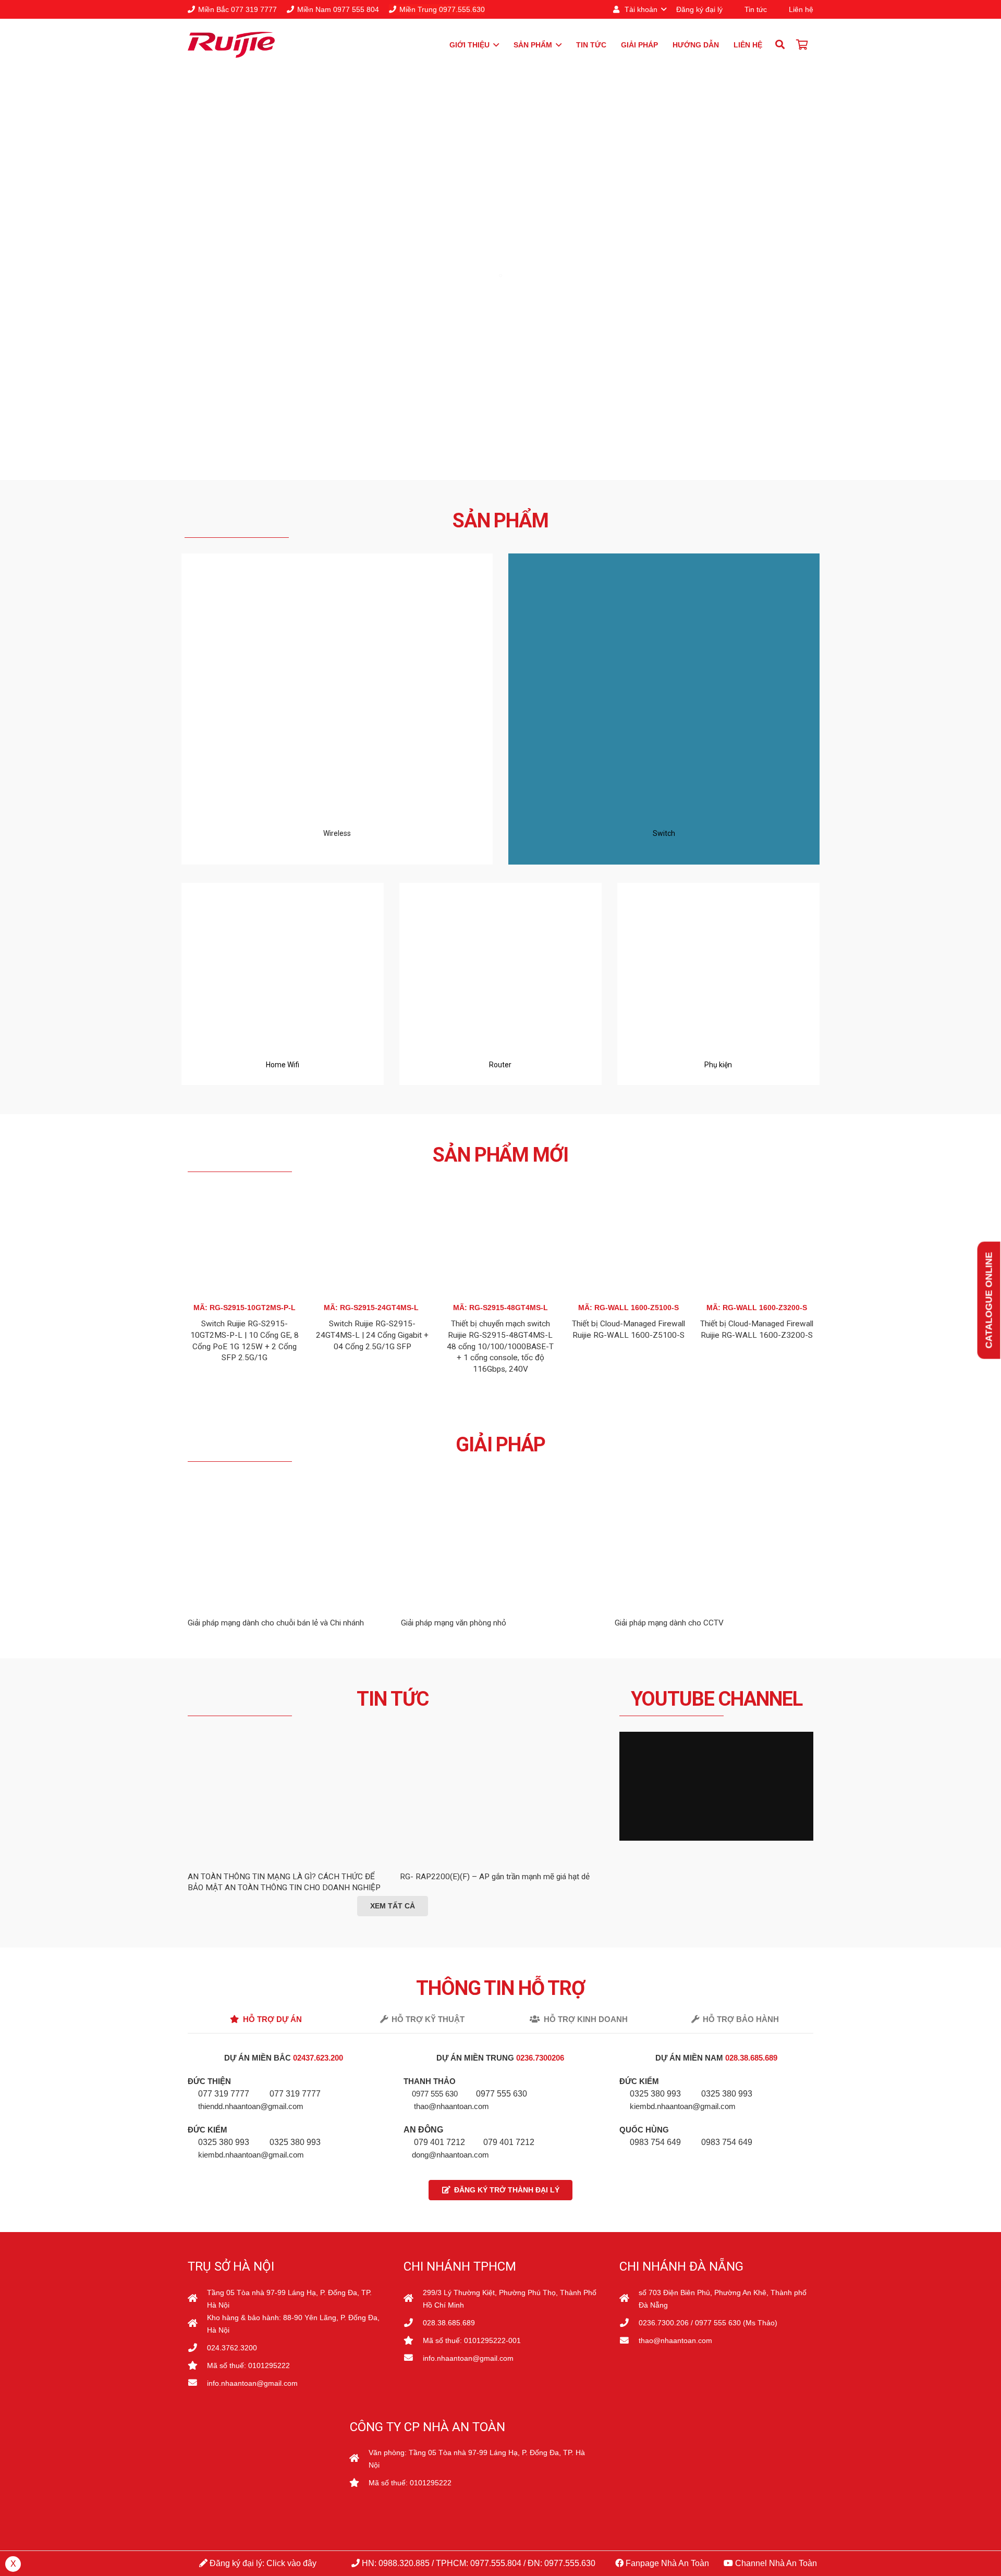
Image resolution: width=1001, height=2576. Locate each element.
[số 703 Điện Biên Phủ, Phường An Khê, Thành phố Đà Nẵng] (629, 2299)
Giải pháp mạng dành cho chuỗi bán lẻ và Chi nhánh (276, 1623)
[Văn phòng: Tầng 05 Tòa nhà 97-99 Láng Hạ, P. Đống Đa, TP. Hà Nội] (359, 2459)
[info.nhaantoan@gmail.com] (197, 2383)
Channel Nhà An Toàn (775, 2563)
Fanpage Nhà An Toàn (666, 2563)
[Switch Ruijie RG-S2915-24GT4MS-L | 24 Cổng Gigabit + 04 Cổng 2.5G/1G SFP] (373, 1194)
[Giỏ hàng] (802, 45)
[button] (639, 9)
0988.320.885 (404, 2563)
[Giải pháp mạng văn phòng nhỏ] (500, 1484)
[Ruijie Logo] (231, 45)
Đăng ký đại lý (699, 9)
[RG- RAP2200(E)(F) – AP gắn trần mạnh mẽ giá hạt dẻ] (499, 1813)
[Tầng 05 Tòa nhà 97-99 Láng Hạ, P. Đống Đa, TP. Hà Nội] (197, 2299)
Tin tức (756, 9)
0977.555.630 (570, 2563)
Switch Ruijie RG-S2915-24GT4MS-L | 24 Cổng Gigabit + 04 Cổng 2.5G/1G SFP (372, 1335)
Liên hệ (801, 9)
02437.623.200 (319, 2058)
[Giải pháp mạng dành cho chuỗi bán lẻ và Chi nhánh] (287, 1484)
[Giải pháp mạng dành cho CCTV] (714, 1484)
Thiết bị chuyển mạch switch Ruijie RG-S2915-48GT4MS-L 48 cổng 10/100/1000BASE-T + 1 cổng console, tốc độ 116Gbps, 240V (500, 1346)
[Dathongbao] (258, 2493)
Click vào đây (291, 2563)
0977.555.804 (496, 2563)
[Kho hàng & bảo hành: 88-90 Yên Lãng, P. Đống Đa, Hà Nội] (197, 2324)
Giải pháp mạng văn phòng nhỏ (454, 1623)
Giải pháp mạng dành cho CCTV (669, 1623)
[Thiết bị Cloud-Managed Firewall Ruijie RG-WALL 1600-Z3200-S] (756, 1194)
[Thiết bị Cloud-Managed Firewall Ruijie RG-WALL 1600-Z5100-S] (629, 1194)
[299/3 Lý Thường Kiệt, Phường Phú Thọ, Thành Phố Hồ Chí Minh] (413, 2299)
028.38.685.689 (751, 2058)
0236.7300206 (540, 2058)
